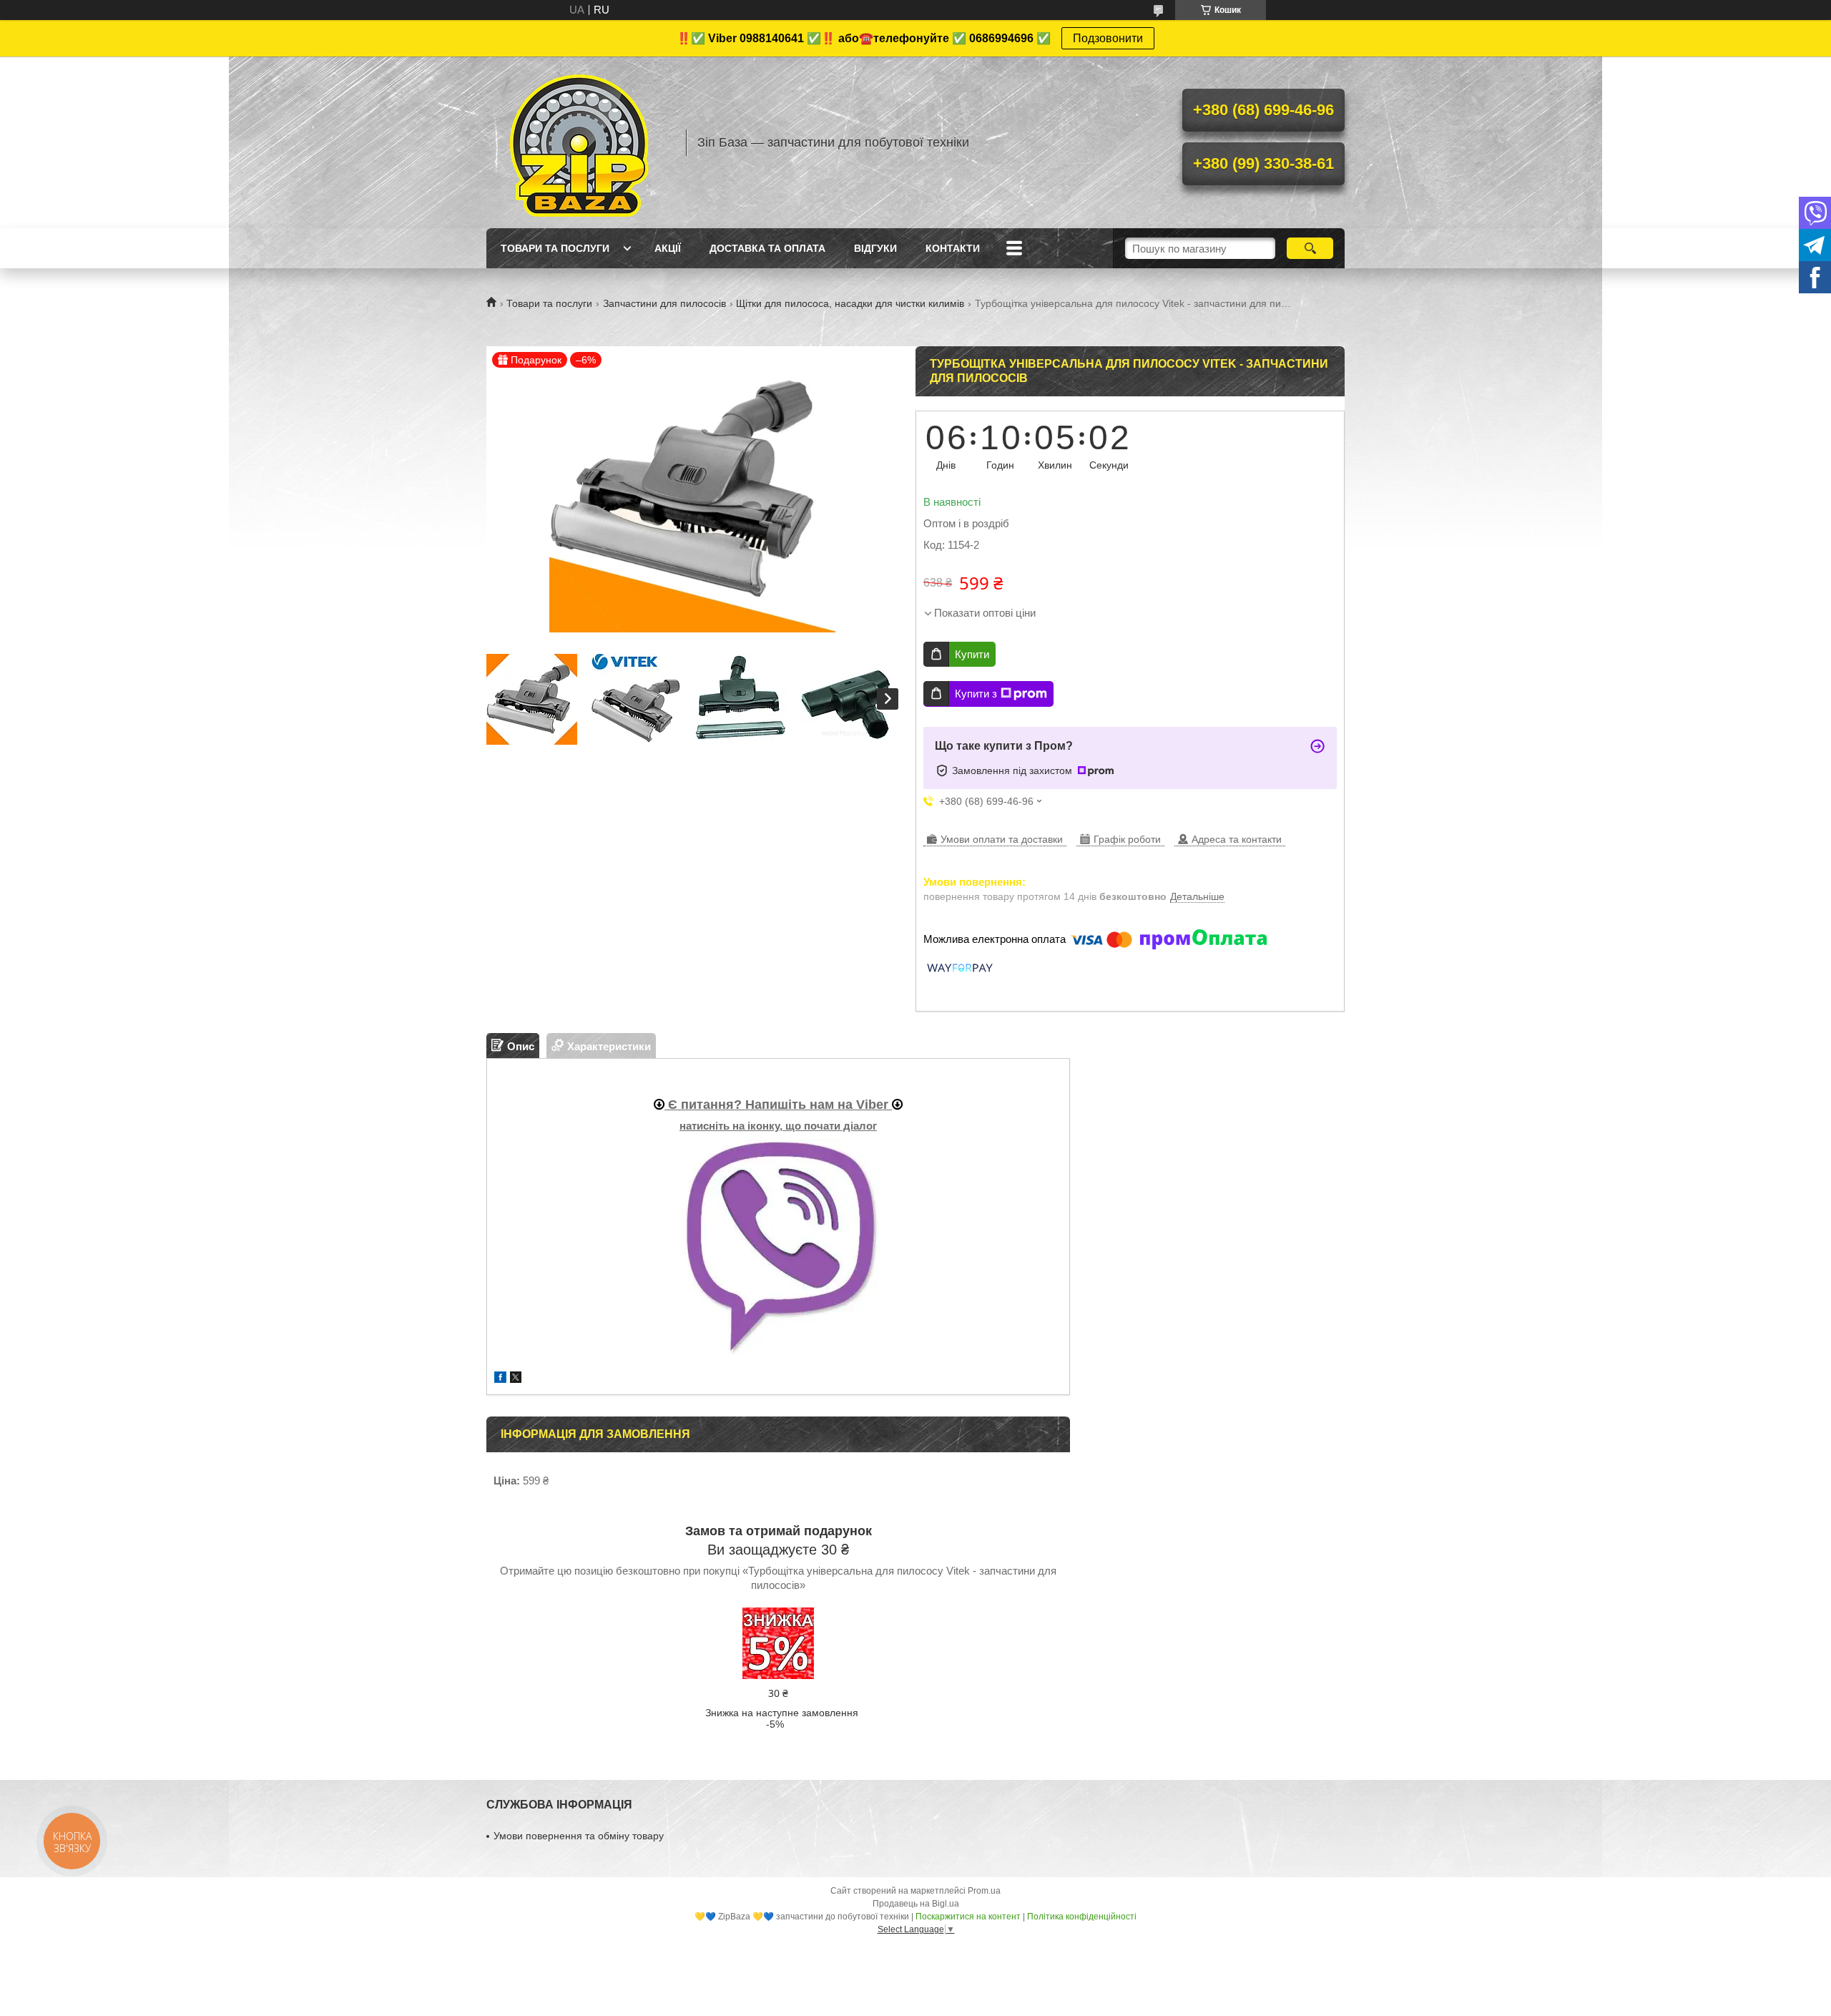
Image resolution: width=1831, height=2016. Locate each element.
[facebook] (500, 1379)
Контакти (953, 248)
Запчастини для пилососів (664, 303)
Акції (668, 248)
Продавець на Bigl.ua (916, 1904)
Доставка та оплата (767, 248)
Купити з (976, 694)
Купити (972, 654)
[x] (516, 1379)
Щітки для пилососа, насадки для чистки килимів (850, 303)
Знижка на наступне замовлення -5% (782, 1718)
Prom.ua (984, 1891)
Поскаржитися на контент (968, 1917)
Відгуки (875, 248)
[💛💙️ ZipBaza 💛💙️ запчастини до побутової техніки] (579, 142)
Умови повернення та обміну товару (579, 1836)
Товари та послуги (555, 248)
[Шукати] (1310, 248)
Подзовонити (1108, 38)
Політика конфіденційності (1082, 1917)
